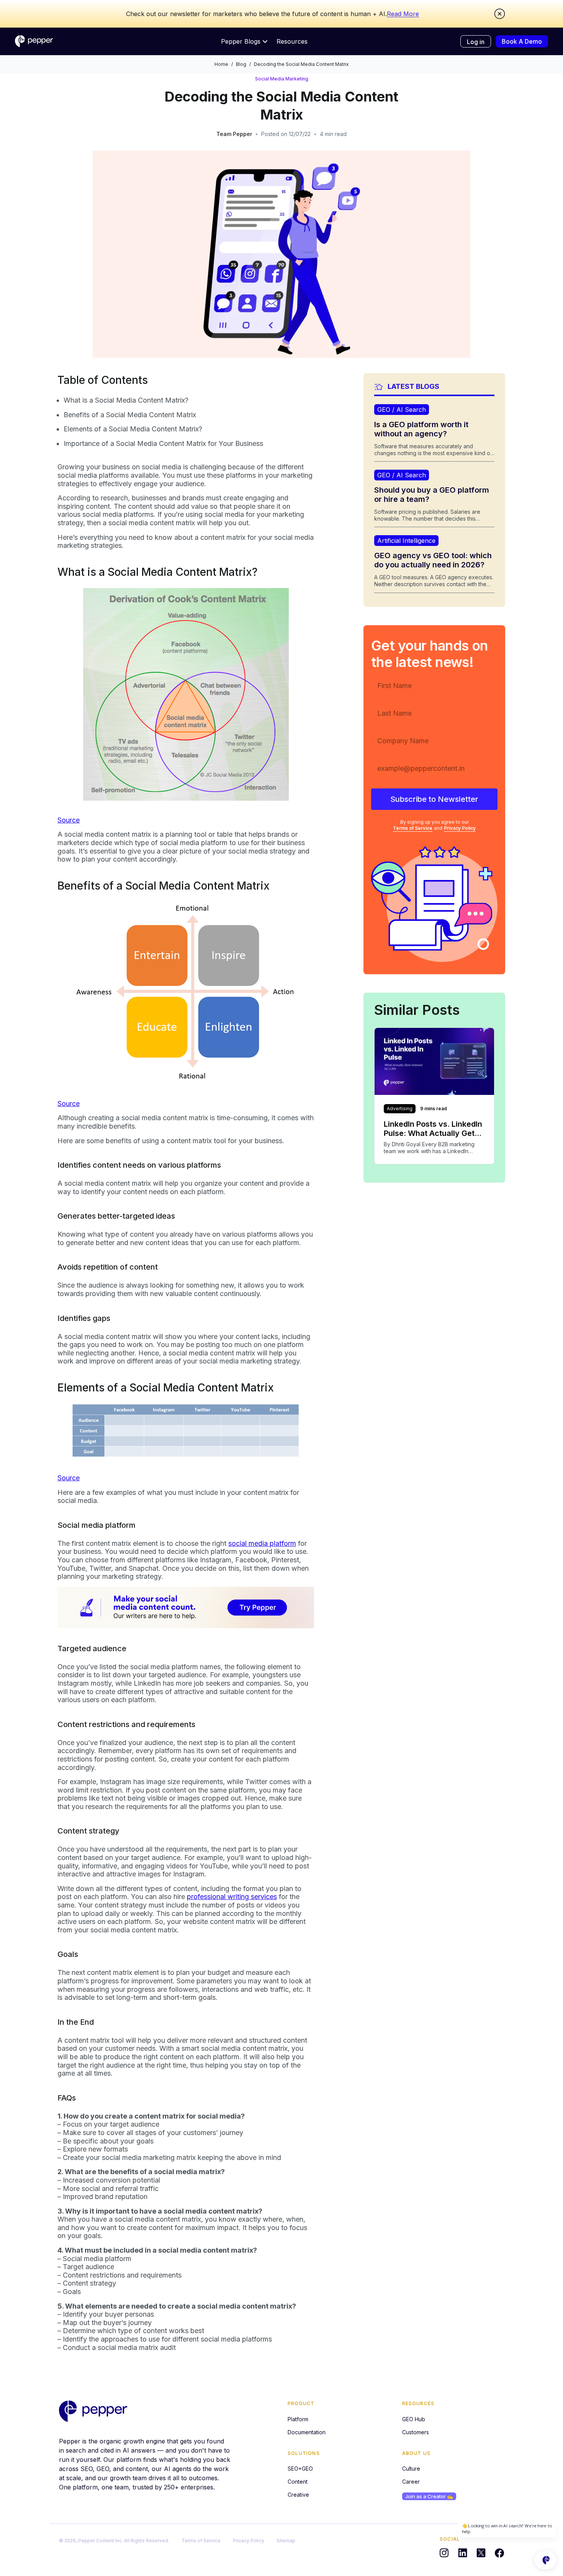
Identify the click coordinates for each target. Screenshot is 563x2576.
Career (411, 2482)
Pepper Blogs (241, 41)
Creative (298, 2495)
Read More (403, 14)
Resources (292, 41)
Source (69, 820)
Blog (241, 64)
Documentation (307, 2432)
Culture (411, 2469)
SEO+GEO (300, 2469)
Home (221, 64)
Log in (476, 42)
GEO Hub (414, 2419)
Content (298, 2482)
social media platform (262, 1543)
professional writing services (232, 1897)
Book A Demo (522, 41)
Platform (298, 2419)
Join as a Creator (429, 2496)
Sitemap (286, 2541)
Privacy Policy (460, 828)
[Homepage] (34, 41)
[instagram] (444, 2553)
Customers (416, 2432)
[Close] (500, 14)
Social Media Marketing (282, 79)
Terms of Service (413, 828)
